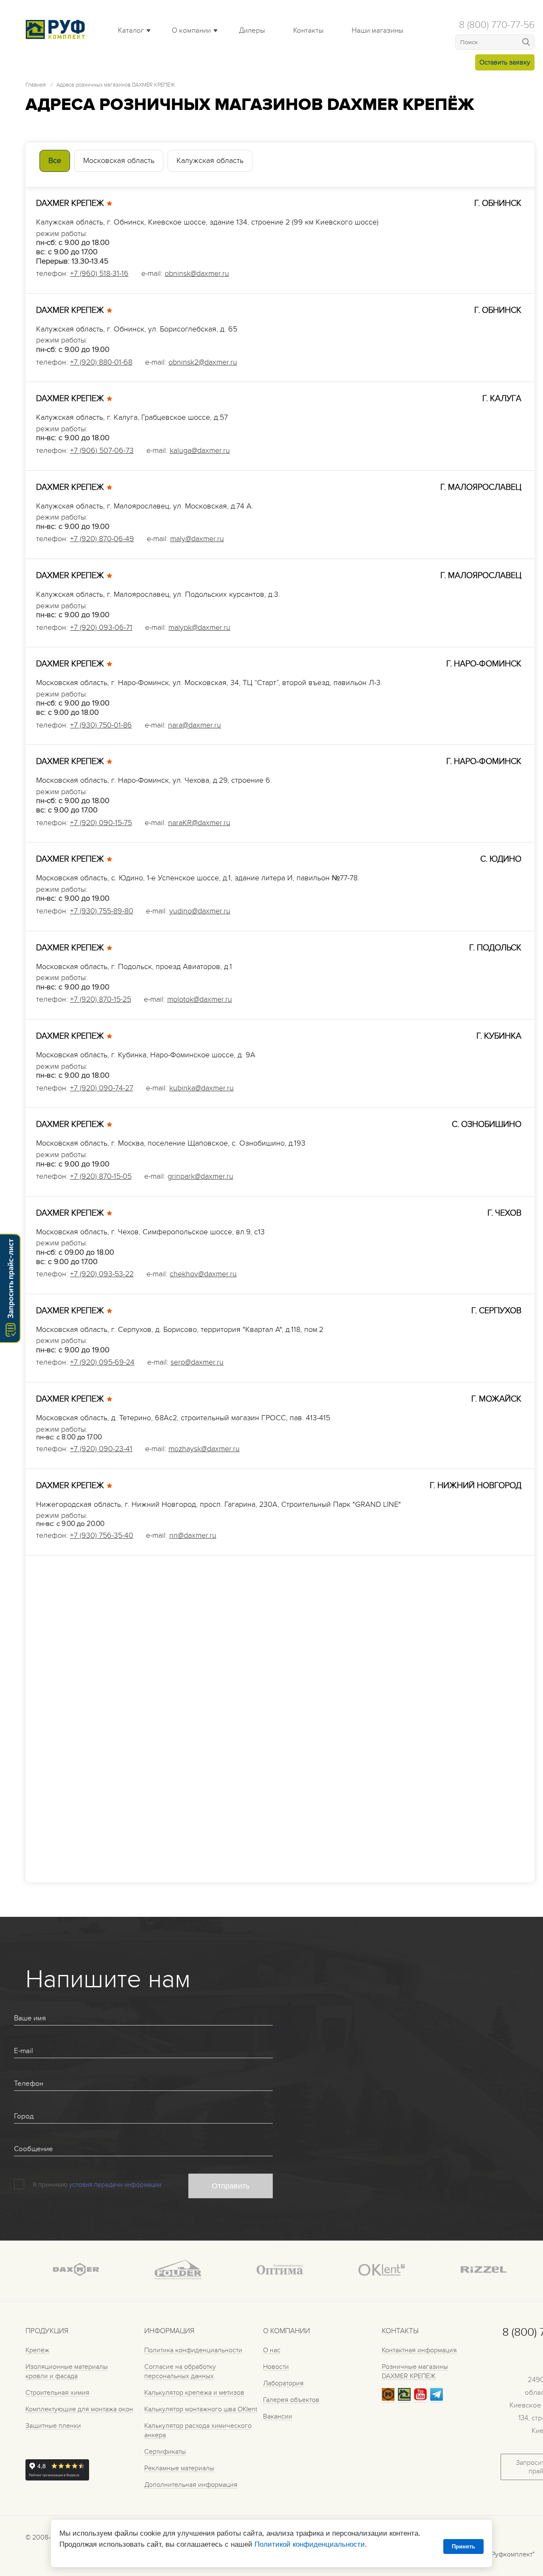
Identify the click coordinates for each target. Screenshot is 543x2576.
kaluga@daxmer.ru (200, 451)
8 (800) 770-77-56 (497, 25)
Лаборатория (283, 2383)
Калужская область (210, 161)
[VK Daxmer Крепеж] (388, 2399)
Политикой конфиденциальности (310, 2544)
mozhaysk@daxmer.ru (204, 1449)
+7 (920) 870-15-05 (101, 1176)
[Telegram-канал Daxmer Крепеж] (437, 2399)
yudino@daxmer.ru (200, 911)
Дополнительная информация (191, 2485)
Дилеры (252, 31)
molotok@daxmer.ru (200, 999)
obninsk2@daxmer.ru (203, 362)
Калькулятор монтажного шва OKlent (201, 2409)
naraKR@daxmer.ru (199, 823)
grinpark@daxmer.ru (200, 1176)
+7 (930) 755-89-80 (102, 911)
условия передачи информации (115, 2185)
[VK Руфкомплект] (404, 2399)
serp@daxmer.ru (197, 1362)
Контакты (308, 31)
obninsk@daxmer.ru (197, 274)
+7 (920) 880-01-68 (101, 362)
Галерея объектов (291, 2400)
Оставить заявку (505, 62)
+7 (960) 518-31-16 (99, 274)
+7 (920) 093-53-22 (102, 1274)
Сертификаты (165, 2452)
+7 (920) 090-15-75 (101, 823)
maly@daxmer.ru (197, 539)
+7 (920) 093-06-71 (101, 628)
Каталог (131, 31)
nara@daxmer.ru (195, 725)
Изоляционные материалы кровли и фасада (67, 2371)
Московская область (119, 161)
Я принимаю (50, 2185)
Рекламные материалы (179, 2468)
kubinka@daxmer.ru (202, 1088)
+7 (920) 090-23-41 (101, 1449)
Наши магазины (378, 31)
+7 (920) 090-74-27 (102, 1088)
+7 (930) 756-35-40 (102, 1535)
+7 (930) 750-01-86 (101, 725)
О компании (191, 31)
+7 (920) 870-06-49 (102, 539)
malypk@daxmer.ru (199, 628)
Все (55, 161)
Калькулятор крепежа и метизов (194, 2393)
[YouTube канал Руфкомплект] (420, 2399)
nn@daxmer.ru (193, 1535)
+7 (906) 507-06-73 (102, 451)
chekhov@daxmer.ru (203, 1274)
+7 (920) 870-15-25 (101, 999)
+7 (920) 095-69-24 (102, 1362)
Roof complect (57, 29)
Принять (463, 2547)
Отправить (231, 2186)
